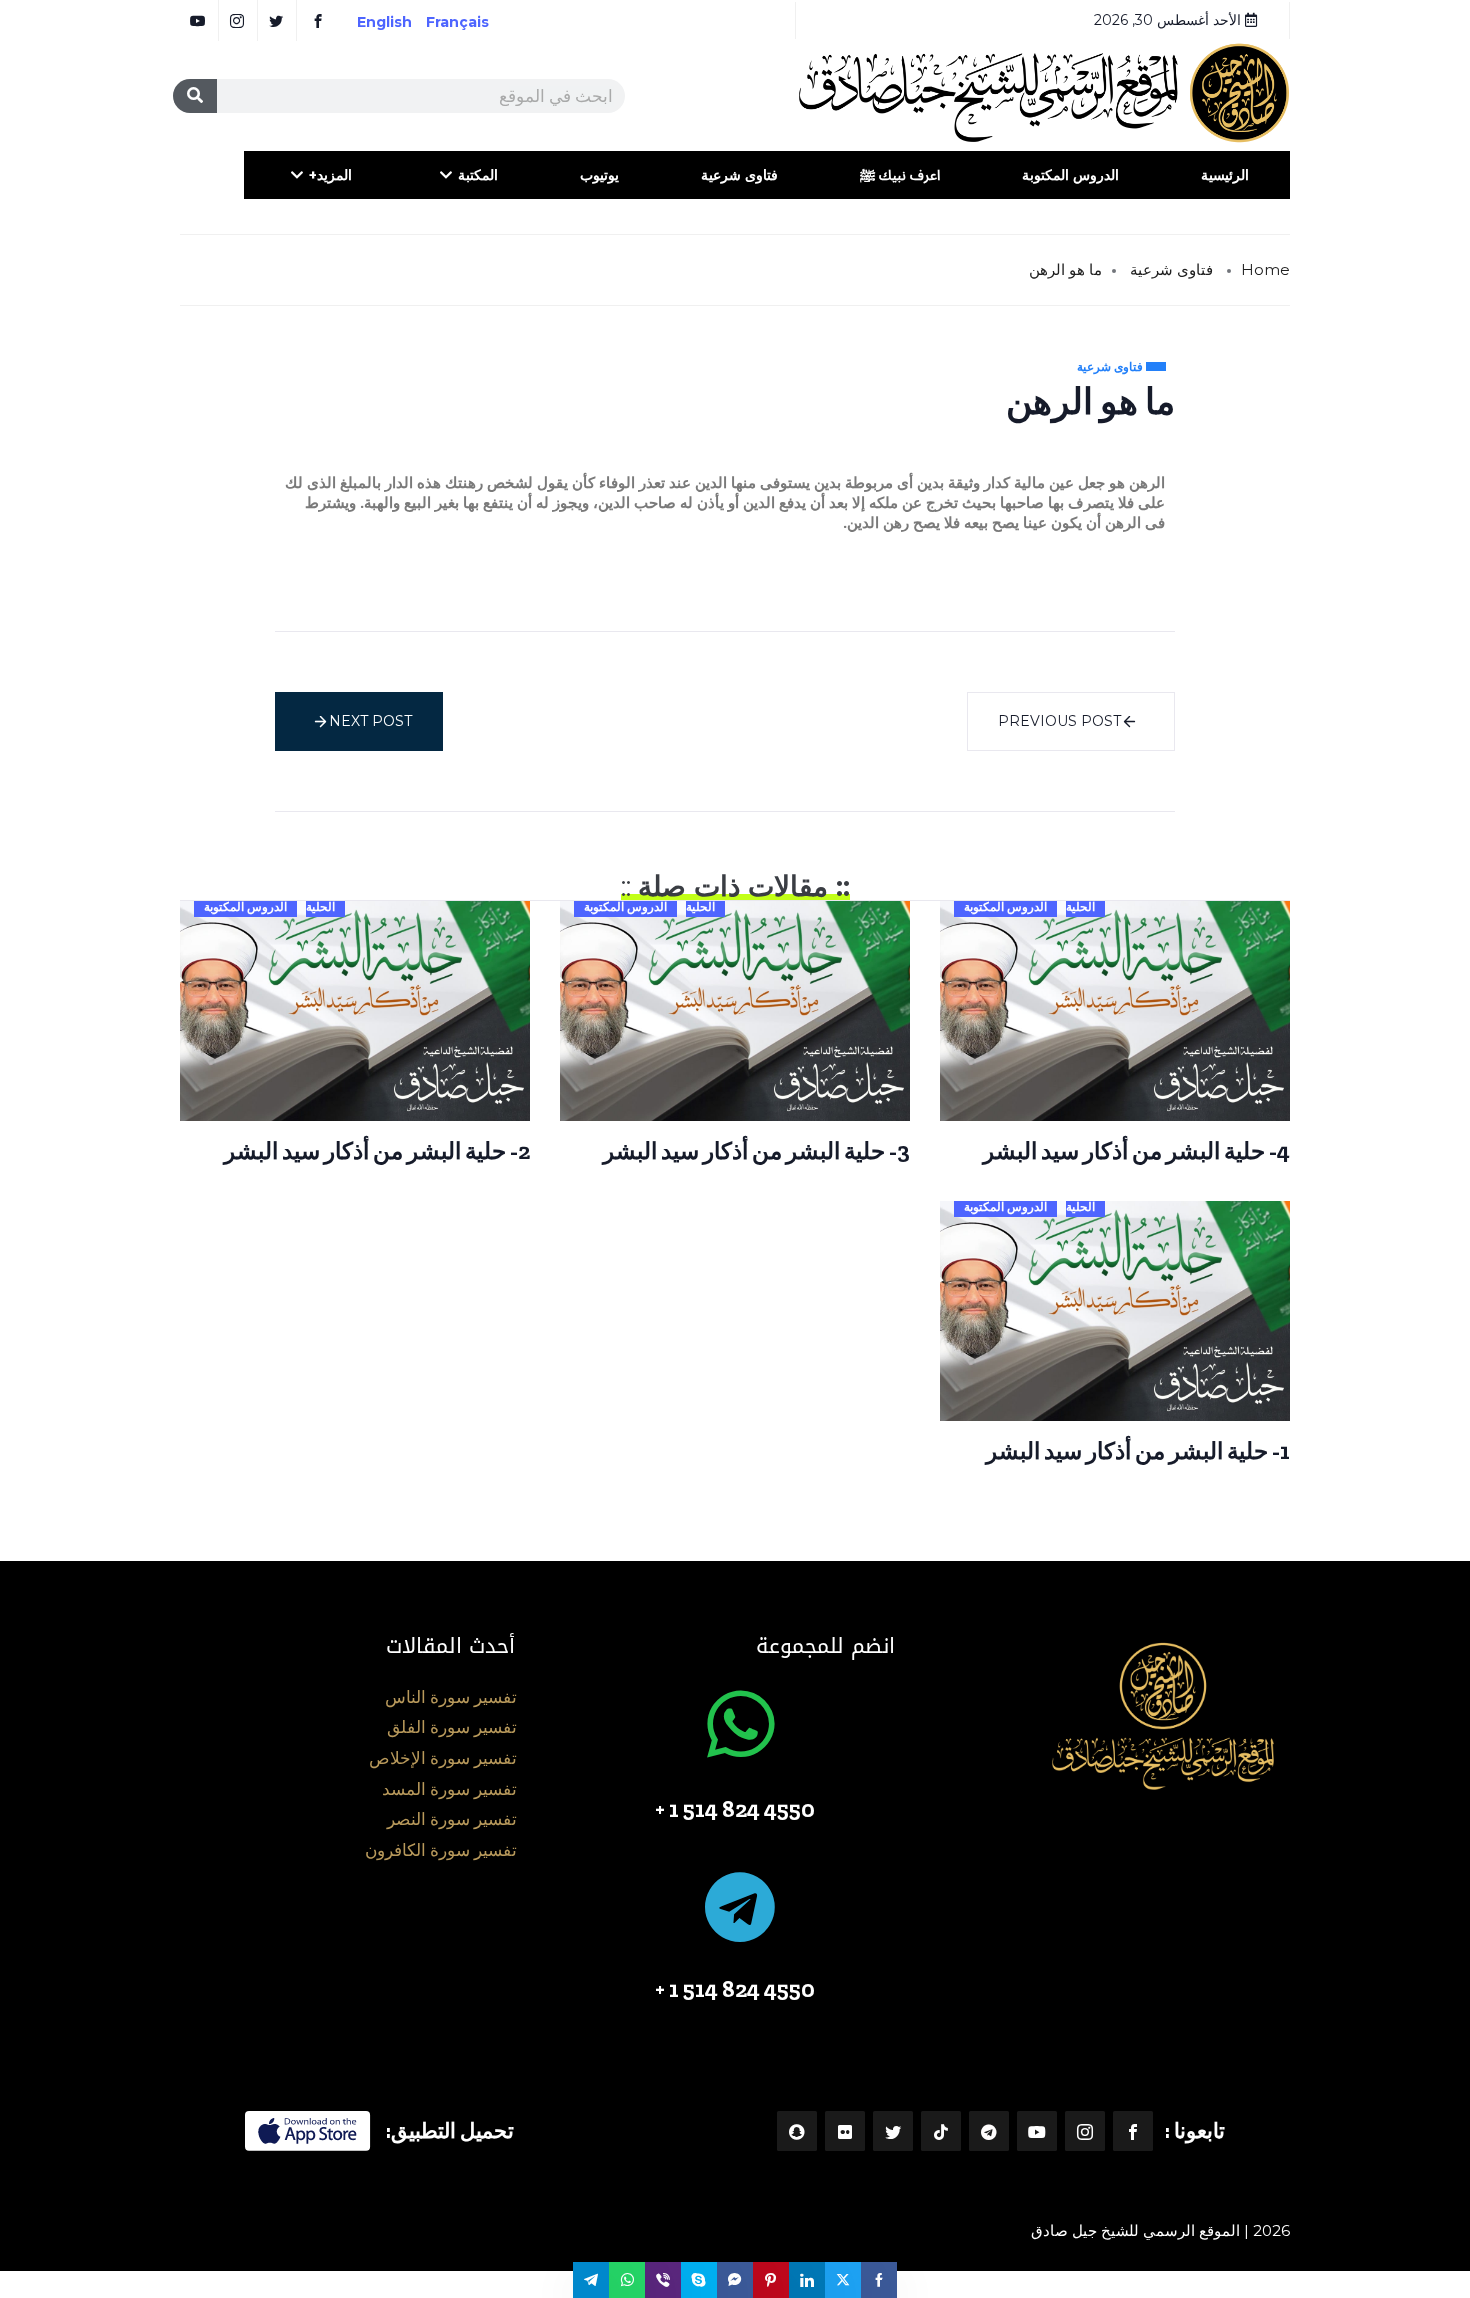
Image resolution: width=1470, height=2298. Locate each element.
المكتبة (478, 175)
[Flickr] (845, 2131)
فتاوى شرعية (739, 175)
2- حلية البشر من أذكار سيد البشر (377, 1151)
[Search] (195, 96)
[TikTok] (941, 2131)
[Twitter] (893, 2131)
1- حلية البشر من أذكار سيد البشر (1138, 1451)
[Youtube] (1037, 2131)
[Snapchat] (797, 2131)
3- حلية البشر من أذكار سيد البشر (756, 1151)
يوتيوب (599, 175)
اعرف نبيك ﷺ (900, 175)
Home (1265, 269)
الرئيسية (1225, 175)
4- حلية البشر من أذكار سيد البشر (1136, 1151)
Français (471, 22)
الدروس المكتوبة (1070, 175)
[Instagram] (1085, 2131)
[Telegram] (989, 2131)
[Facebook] (1133, 2131)
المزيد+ (330, 175)
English (384, 22)
